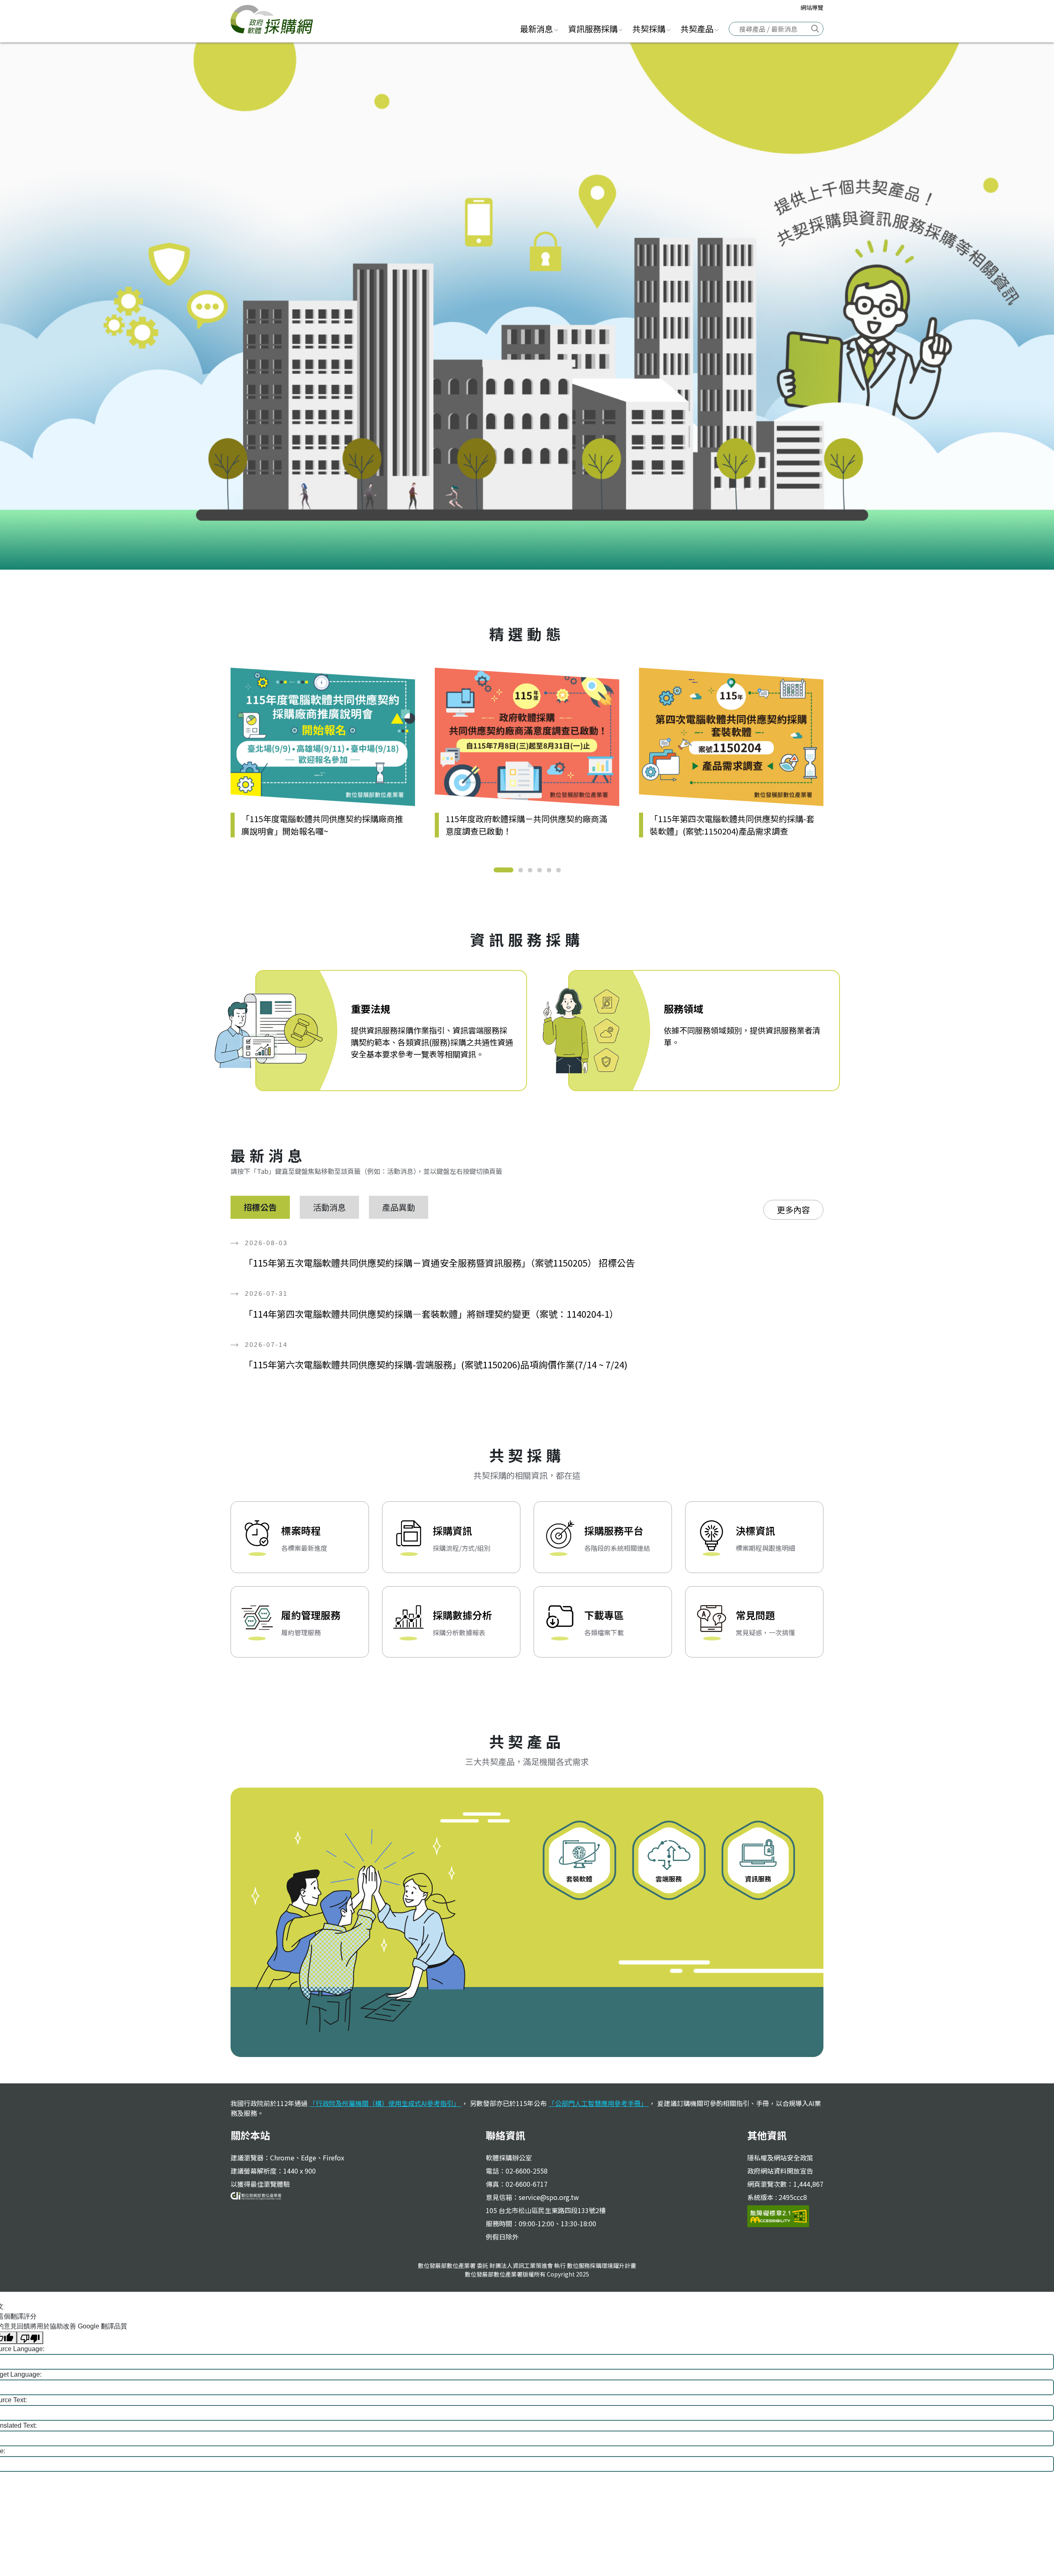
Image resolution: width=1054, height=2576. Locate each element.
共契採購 (649, 29)
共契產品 (697, 29)
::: (505, 28)
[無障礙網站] (778, 2215)
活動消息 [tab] (329, 1207)
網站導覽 (812, 7)
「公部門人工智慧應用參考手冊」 (599, 2103)
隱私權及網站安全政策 (780, 2158)
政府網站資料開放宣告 (780, 2171)
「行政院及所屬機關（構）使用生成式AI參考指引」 (385, 2103)
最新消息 (536, 29)
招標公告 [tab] (260, 1207)
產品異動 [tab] (399, 1207)
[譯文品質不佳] (30, 2338)
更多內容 (793, 1210)
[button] (504, 870)
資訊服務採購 (593, 29)
